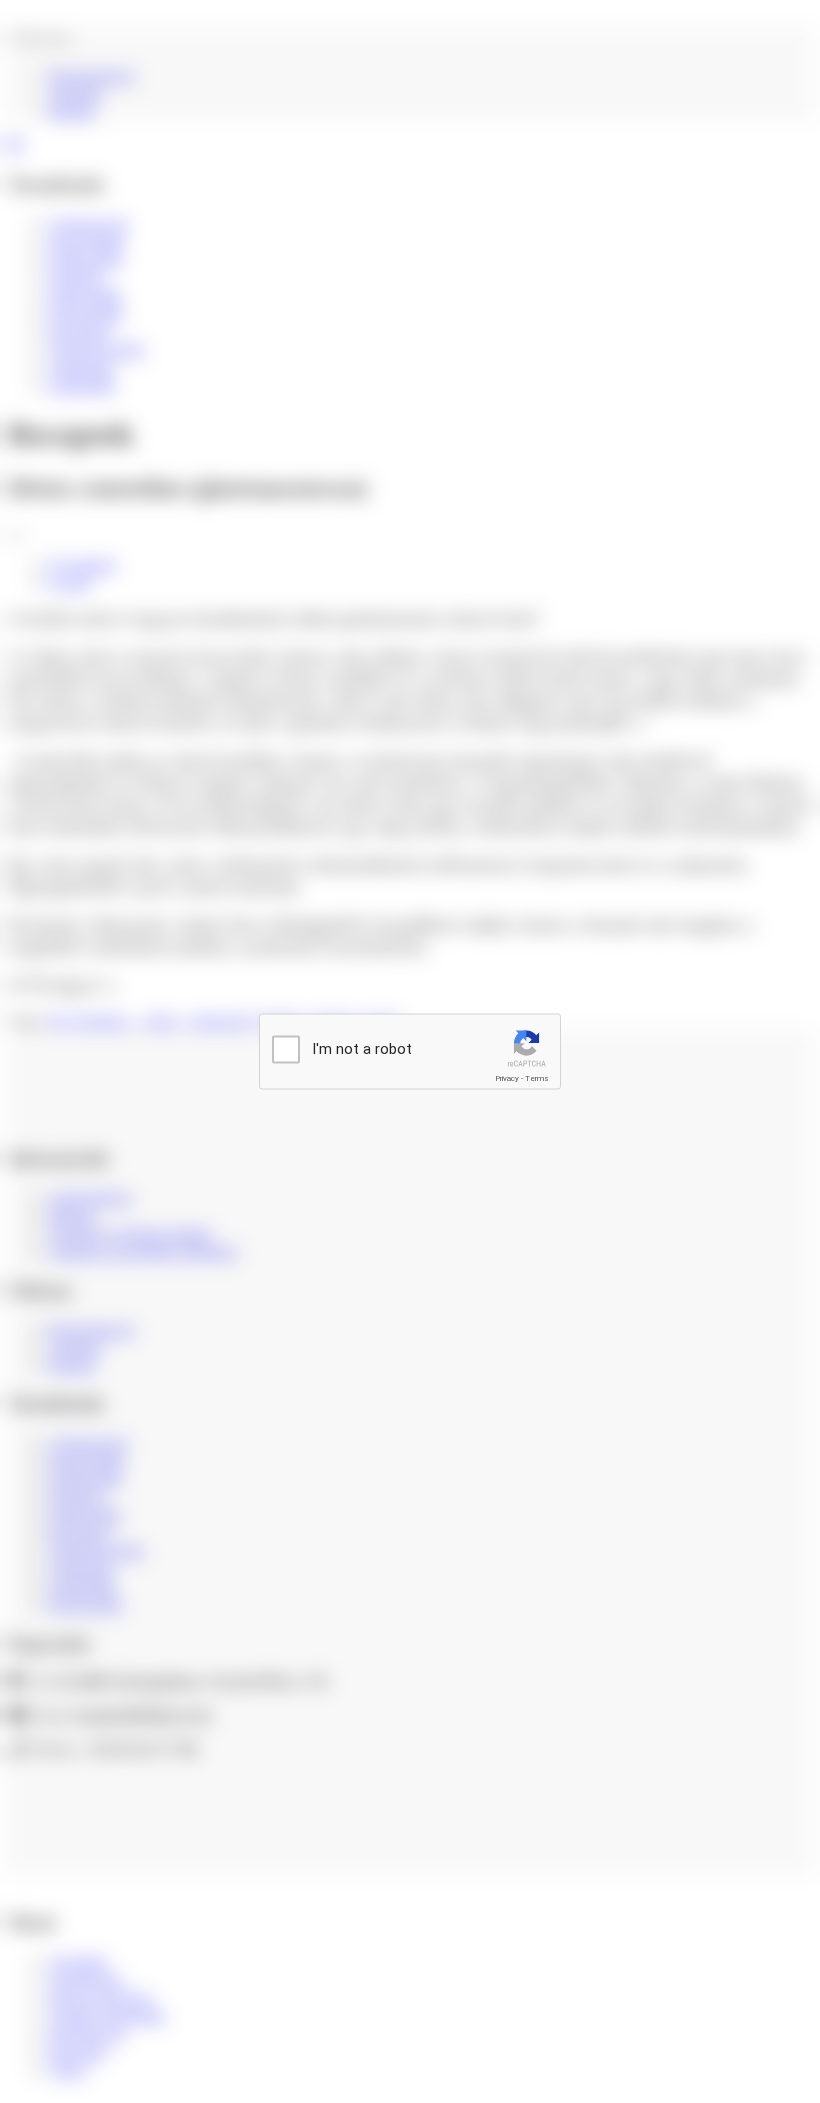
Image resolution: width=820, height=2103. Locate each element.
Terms (537, 1078)
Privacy (507, 1078)
